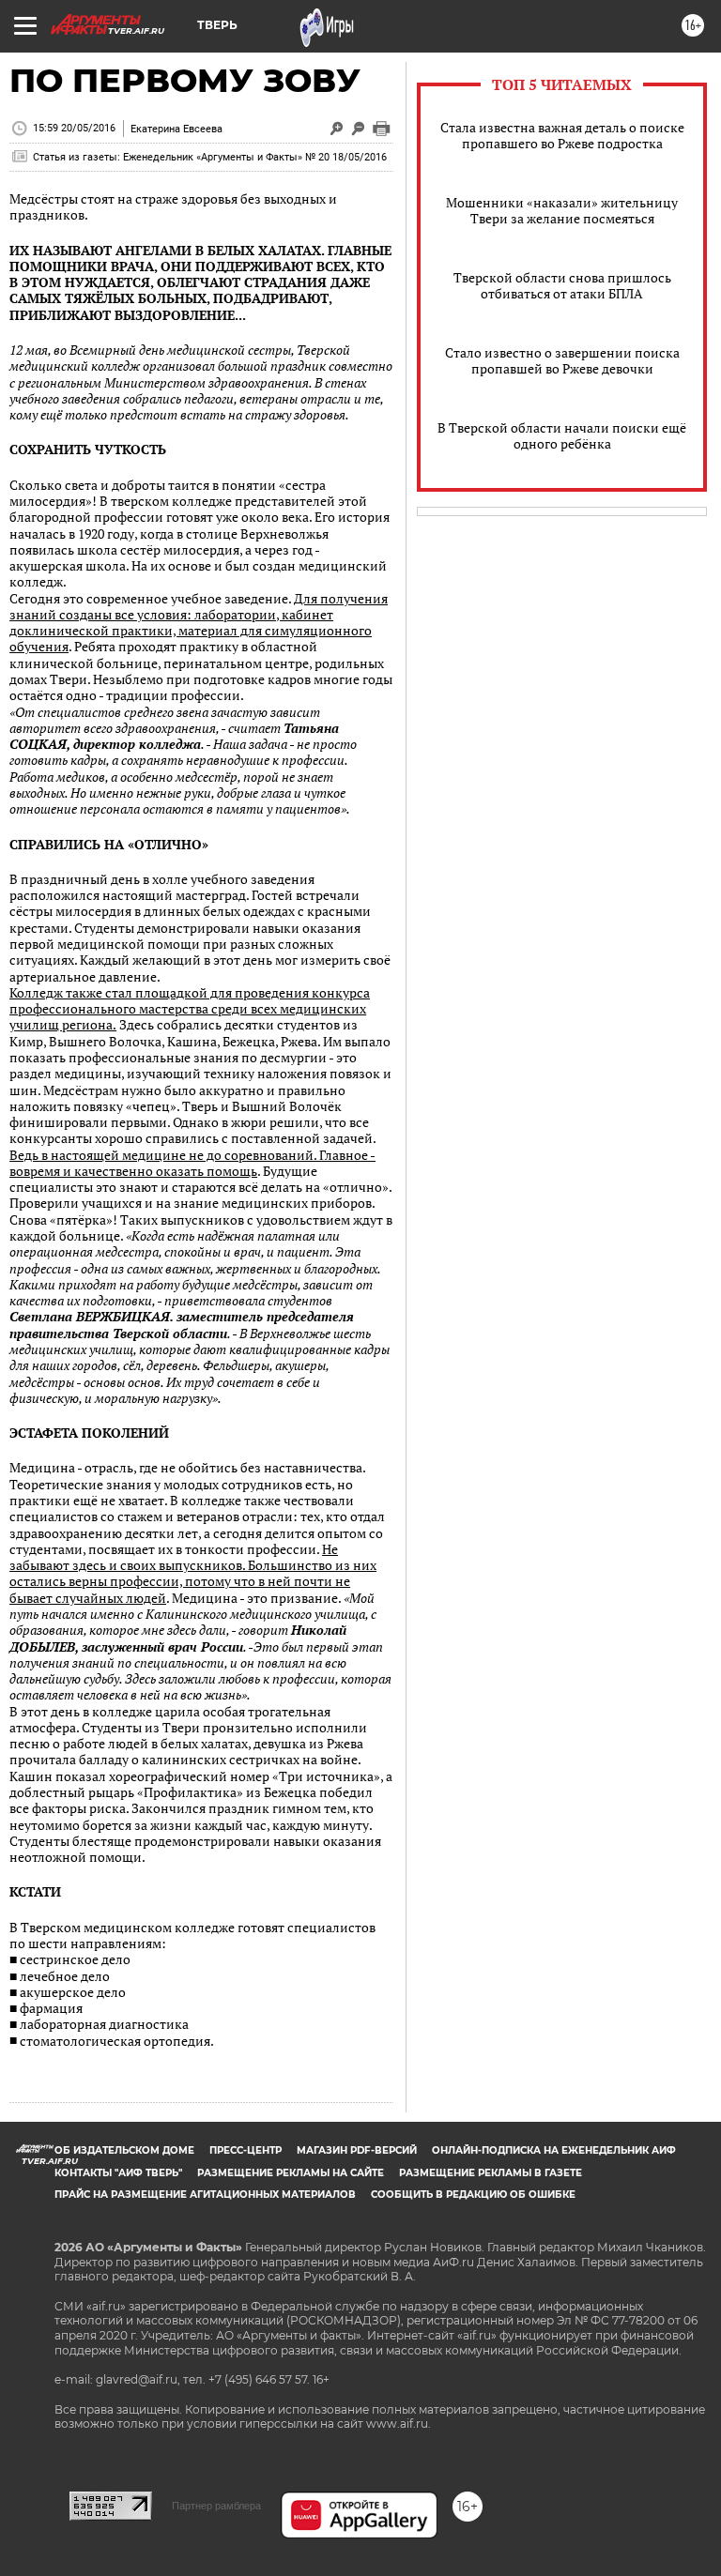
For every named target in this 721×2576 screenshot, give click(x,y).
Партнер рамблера (216, 2506)
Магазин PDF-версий (357, 2150)
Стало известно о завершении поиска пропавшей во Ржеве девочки (562, 360)
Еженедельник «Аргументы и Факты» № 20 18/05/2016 (255, 157)
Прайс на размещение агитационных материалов (205, 2195)
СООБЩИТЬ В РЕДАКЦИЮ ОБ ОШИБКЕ (473, 2195)
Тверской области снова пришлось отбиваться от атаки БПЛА (562, 285)
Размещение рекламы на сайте (291, 2173)
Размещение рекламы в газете (491, 2173)
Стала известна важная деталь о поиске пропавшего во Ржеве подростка (562, 135)
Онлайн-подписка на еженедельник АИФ (554, 2150)
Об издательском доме (124, 2150)
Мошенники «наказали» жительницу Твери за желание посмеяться (562, 210)
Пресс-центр (245, 2150)
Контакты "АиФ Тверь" (118, 2173)
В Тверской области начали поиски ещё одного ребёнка (562, 435)
